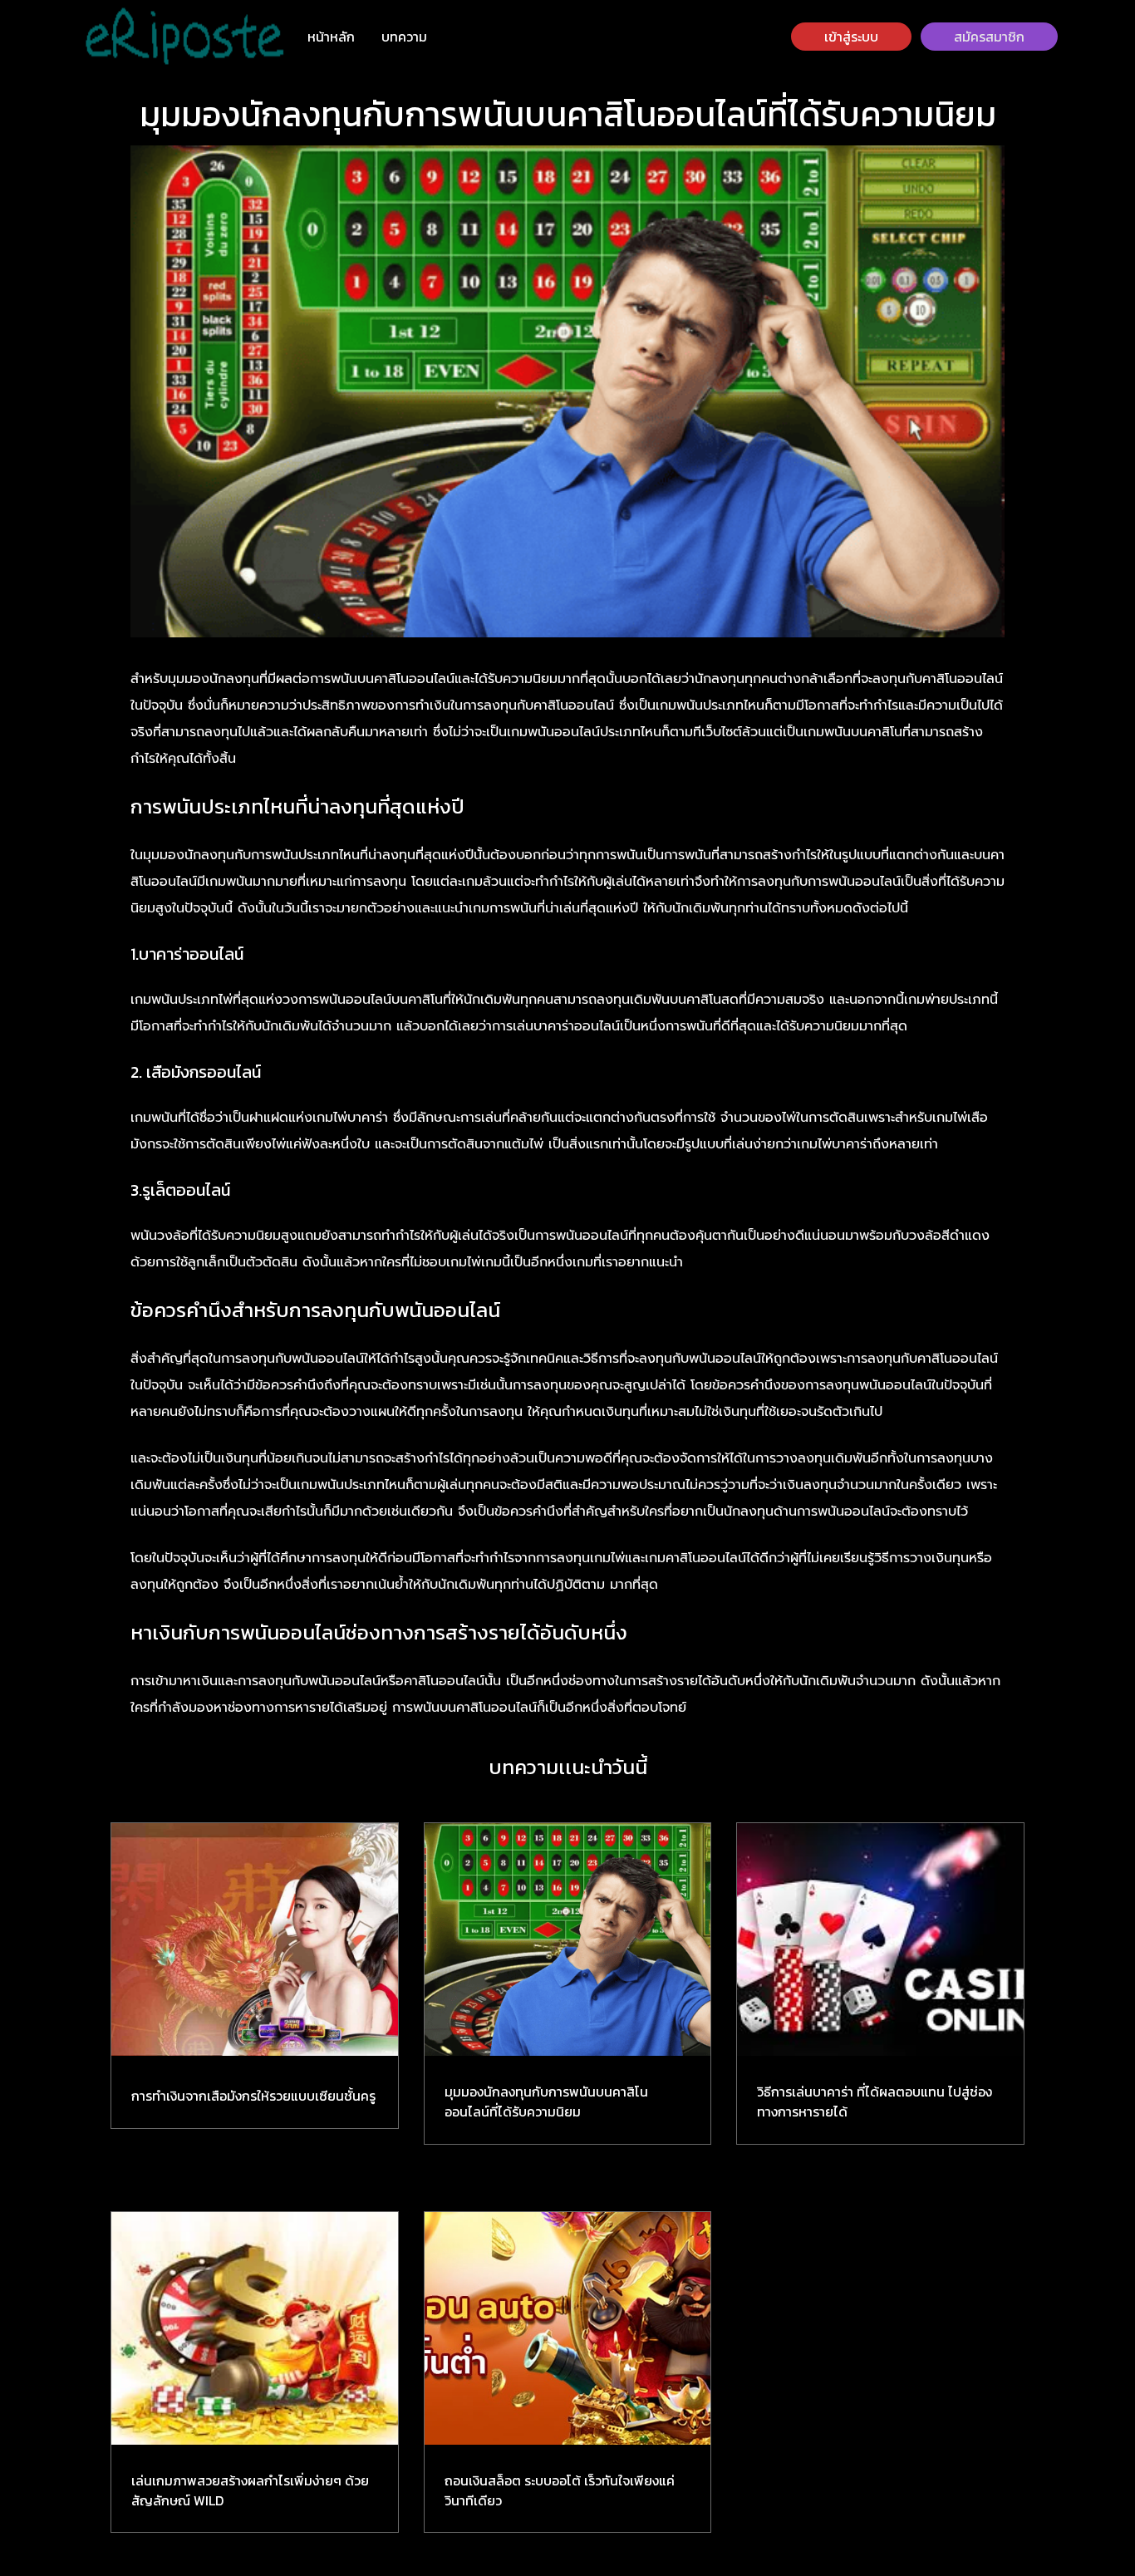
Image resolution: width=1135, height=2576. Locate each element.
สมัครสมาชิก (989, 37)
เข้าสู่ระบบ (851, 37)
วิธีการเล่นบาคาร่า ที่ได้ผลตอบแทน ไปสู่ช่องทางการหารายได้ (875, 2102)
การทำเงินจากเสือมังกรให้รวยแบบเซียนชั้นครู (253, 2096)
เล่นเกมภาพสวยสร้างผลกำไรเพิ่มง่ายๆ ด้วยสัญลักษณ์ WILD (250, 2490)
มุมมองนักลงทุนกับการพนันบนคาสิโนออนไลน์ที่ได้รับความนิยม (546, 2102)
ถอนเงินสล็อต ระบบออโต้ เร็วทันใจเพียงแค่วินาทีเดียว (560, 2490)
